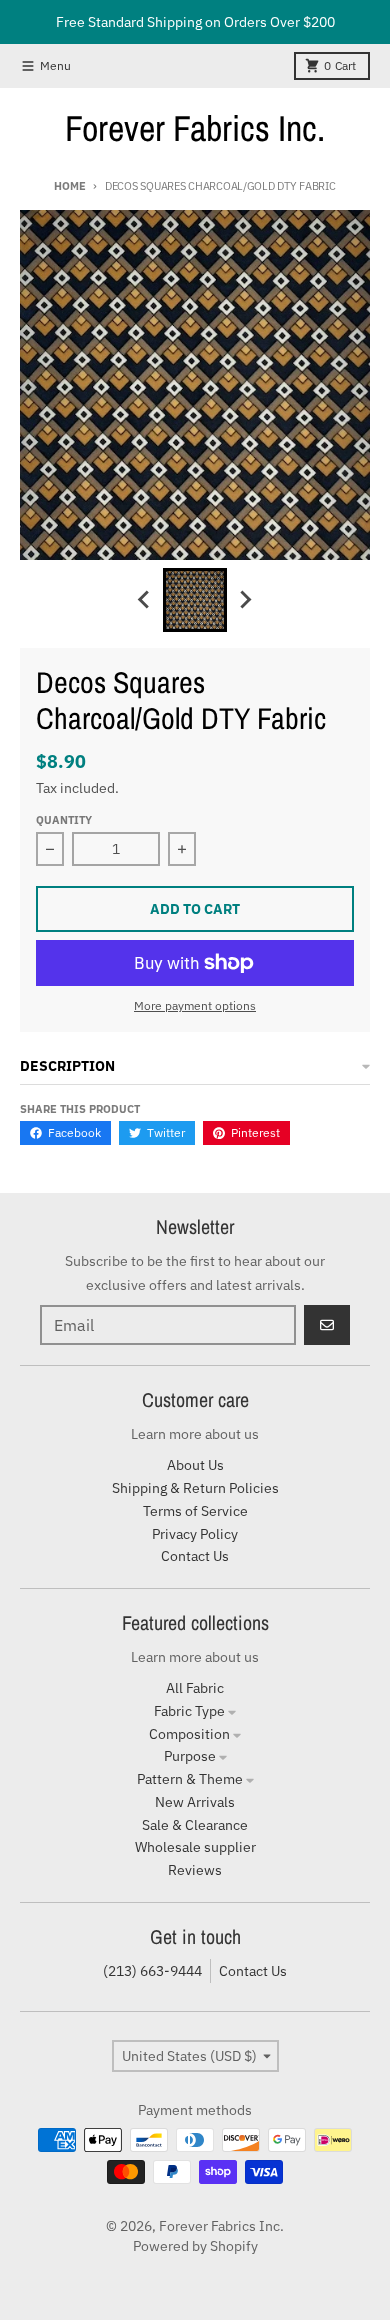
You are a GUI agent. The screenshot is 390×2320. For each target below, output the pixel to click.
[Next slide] (245, 600)
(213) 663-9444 (152, 1971)
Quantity (64, 820)
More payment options (195, 1005)
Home (69, 186)
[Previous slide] (145, 600)
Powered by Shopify (195, 2246)
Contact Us (253, 1971)
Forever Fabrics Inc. (195, 128)
